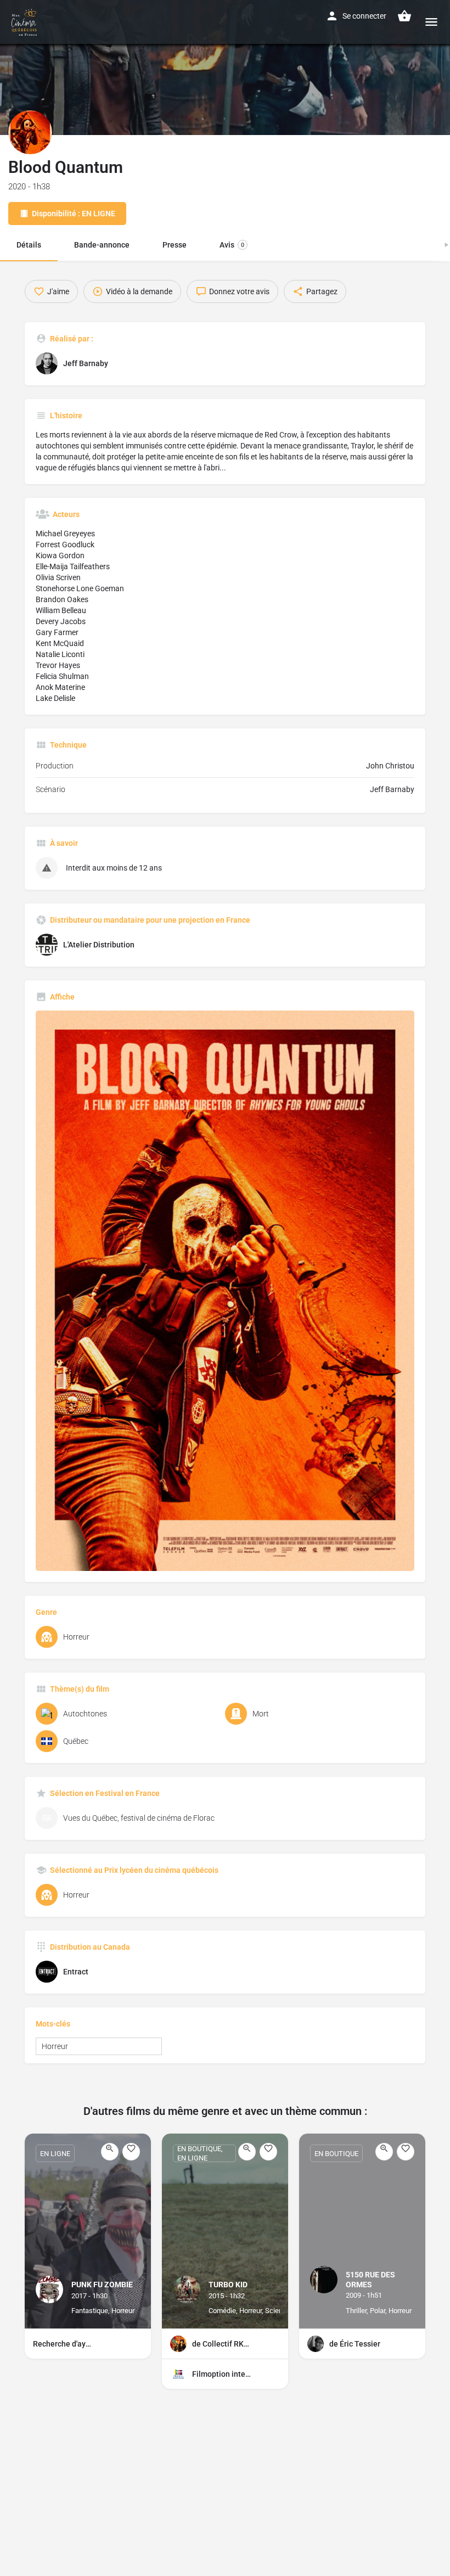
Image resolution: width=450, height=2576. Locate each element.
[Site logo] (26, 22)
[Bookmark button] (131, 2152)
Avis (232, 245)
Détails (29, 245)
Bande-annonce (102, 245)
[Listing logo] (30, 132)
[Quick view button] (110, 2152)
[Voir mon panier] (404, 16)
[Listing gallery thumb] (225, 1291)
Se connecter (364, 16)
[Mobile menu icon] (431, 22)
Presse (175, 245)
